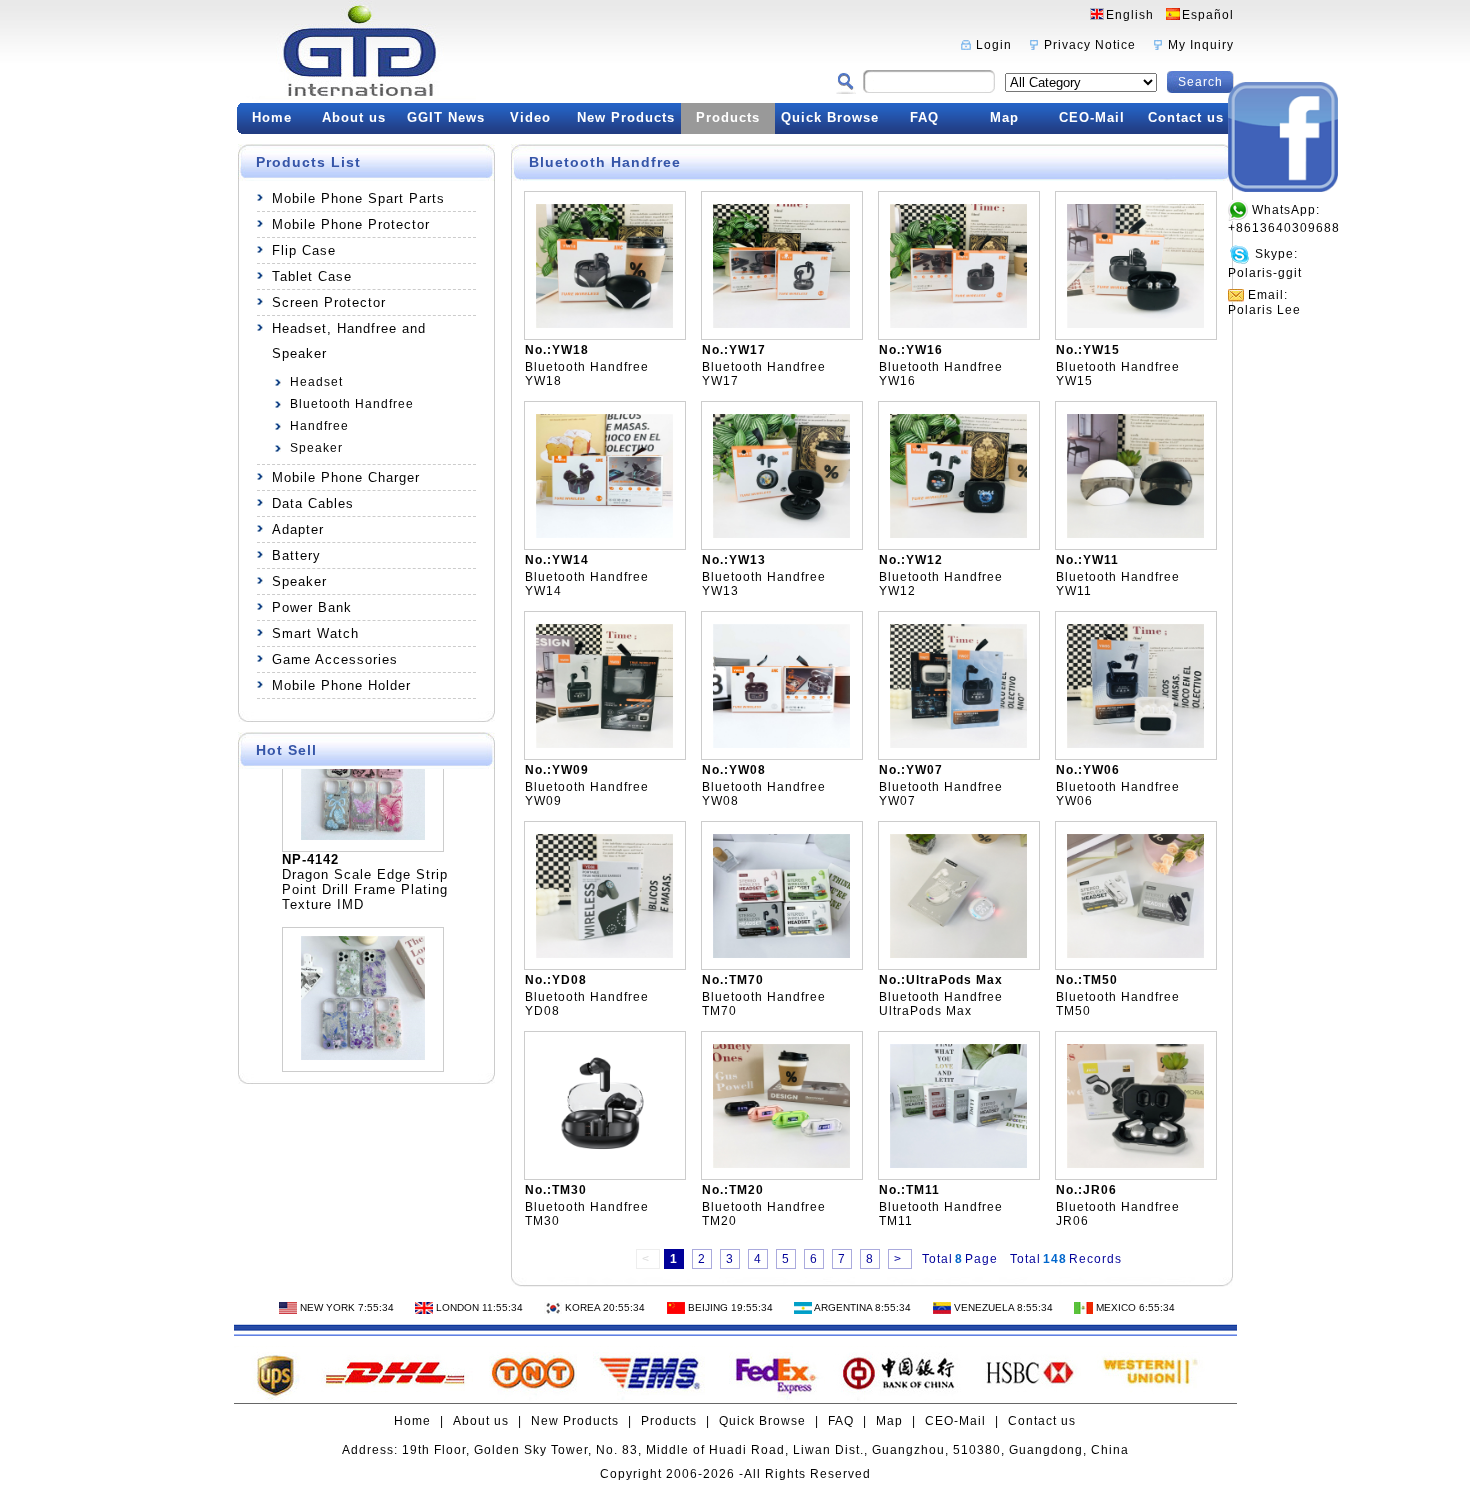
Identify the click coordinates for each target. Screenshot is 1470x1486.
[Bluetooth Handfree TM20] (781, 1164)
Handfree (319, 426)
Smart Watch (315, 633)
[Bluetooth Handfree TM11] (958, 1164)
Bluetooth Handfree (352, 404)
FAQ (924, 117)
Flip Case (304, 250)
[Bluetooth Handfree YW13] (781, 534)
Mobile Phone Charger (346, 477)
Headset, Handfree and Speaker (349, 341)
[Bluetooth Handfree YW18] (604, 324)
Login (994, 45)
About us (354, 117)
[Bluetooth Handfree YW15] (1135, 324)
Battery (296, 555)
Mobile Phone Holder (341, 685)
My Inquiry (1201, 45)
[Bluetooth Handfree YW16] (958, 324)
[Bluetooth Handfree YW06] (1135, 744)
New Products (626, 117)
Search (1200, 82)
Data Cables (313, 503)
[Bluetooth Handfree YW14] (604, 534)
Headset (316, 382)
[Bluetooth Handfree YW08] (781, 744)
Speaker (316, 448)
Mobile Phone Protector (351, 224)
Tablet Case (312, 276)
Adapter (298, 529)
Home (272, 117)
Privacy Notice (1090, 45)
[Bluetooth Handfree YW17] (781, 324)
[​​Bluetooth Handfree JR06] (1135, 1164)
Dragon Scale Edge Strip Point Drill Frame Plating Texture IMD (365, 869)
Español (1208, 15)
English (1130, 15)
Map (1004, 117)
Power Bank (312, 607)
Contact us (1186, 117)
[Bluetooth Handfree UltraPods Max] (958, 954)
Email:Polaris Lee (1264, 302)
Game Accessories (335, 659)
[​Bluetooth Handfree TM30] (604, 1164)
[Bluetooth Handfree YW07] (958, 744)
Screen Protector (329, 302)
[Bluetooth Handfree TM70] (781, 954)
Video (530, 117)
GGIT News (446, 117)
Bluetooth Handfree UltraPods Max (941, 1004)
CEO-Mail (1092, 117)
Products (728, 117)
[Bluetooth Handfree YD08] (604, 954)
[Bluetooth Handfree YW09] (604, 744)
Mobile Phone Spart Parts (358, 198)
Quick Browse (830, 117)
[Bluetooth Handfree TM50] (1135, 954)
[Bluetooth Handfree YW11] (1135, 534)
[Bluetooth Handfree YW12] (958, 534)
